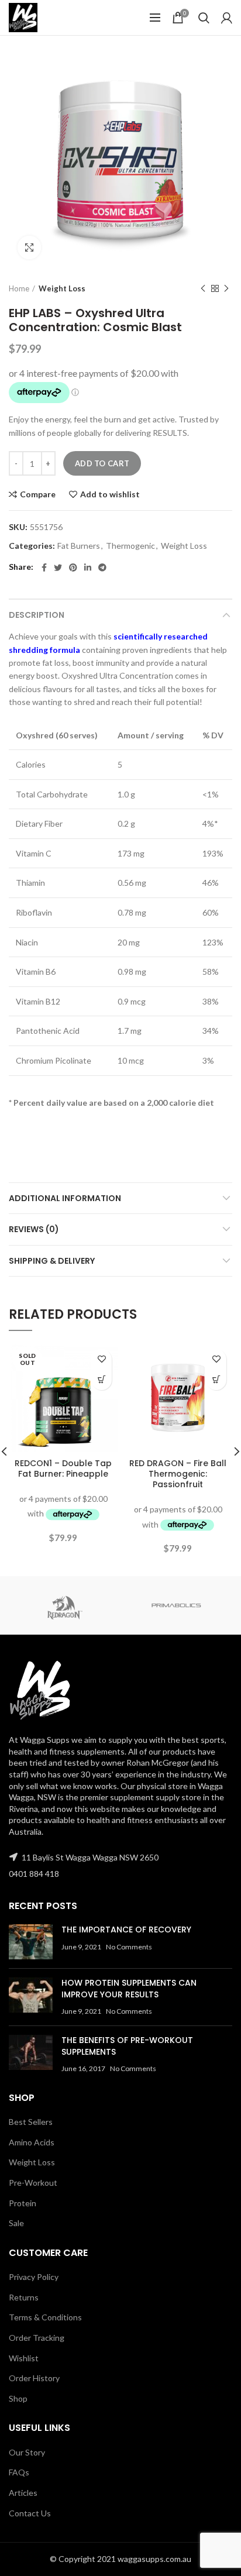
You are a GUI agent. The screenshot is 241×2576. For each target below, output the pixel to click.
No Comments (129, 1947)
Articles (23, 2493)
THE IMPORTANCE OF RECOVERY (126, 1930)
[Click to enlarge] (29, 247)
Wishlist (24, 2358)
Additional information (65, 1198)
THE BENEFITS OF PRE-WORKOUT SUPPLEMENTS (127, 2046)
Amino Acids (32, 2142)
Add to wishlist (110, 494)
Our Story (27, 2452)
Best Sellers (31, 2122)
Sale (16, 2223)
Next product (226, 288)
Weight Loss (62, 288)
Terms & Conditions (45, 2317)
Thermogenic (130, 546)
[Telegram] (102, 568)
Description (37, 615)
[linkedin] (88, 568)
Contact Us (30, 2513)
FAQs (19, 2472)
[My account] (227, 18)
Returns (24, 2297)
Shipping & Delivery (52, 1261)
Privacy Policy (34, 2277)
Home (19, 288)
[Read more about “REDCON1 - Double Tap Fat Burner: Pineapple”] (101, 1380)
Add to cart (102, 463)
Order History (34, 2378)
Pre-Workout (33, 2183)
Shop (18, 2398)
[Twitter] (58, 568)
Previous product (203, 288)
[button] (216, 1380)
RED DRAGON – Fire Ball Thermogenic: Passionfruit (178, 1474)
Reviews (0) (34, 1229)
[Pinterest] (73, 568)
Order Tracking (37, 2338)
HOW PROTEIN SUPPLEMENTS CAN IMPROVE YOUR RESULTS (129, 1989)
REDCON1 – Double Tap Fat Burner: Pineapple (63, 1468)
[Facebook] (44, 568)
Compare (38, 494)
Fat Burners (79, 546)
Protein (23, 2203)
